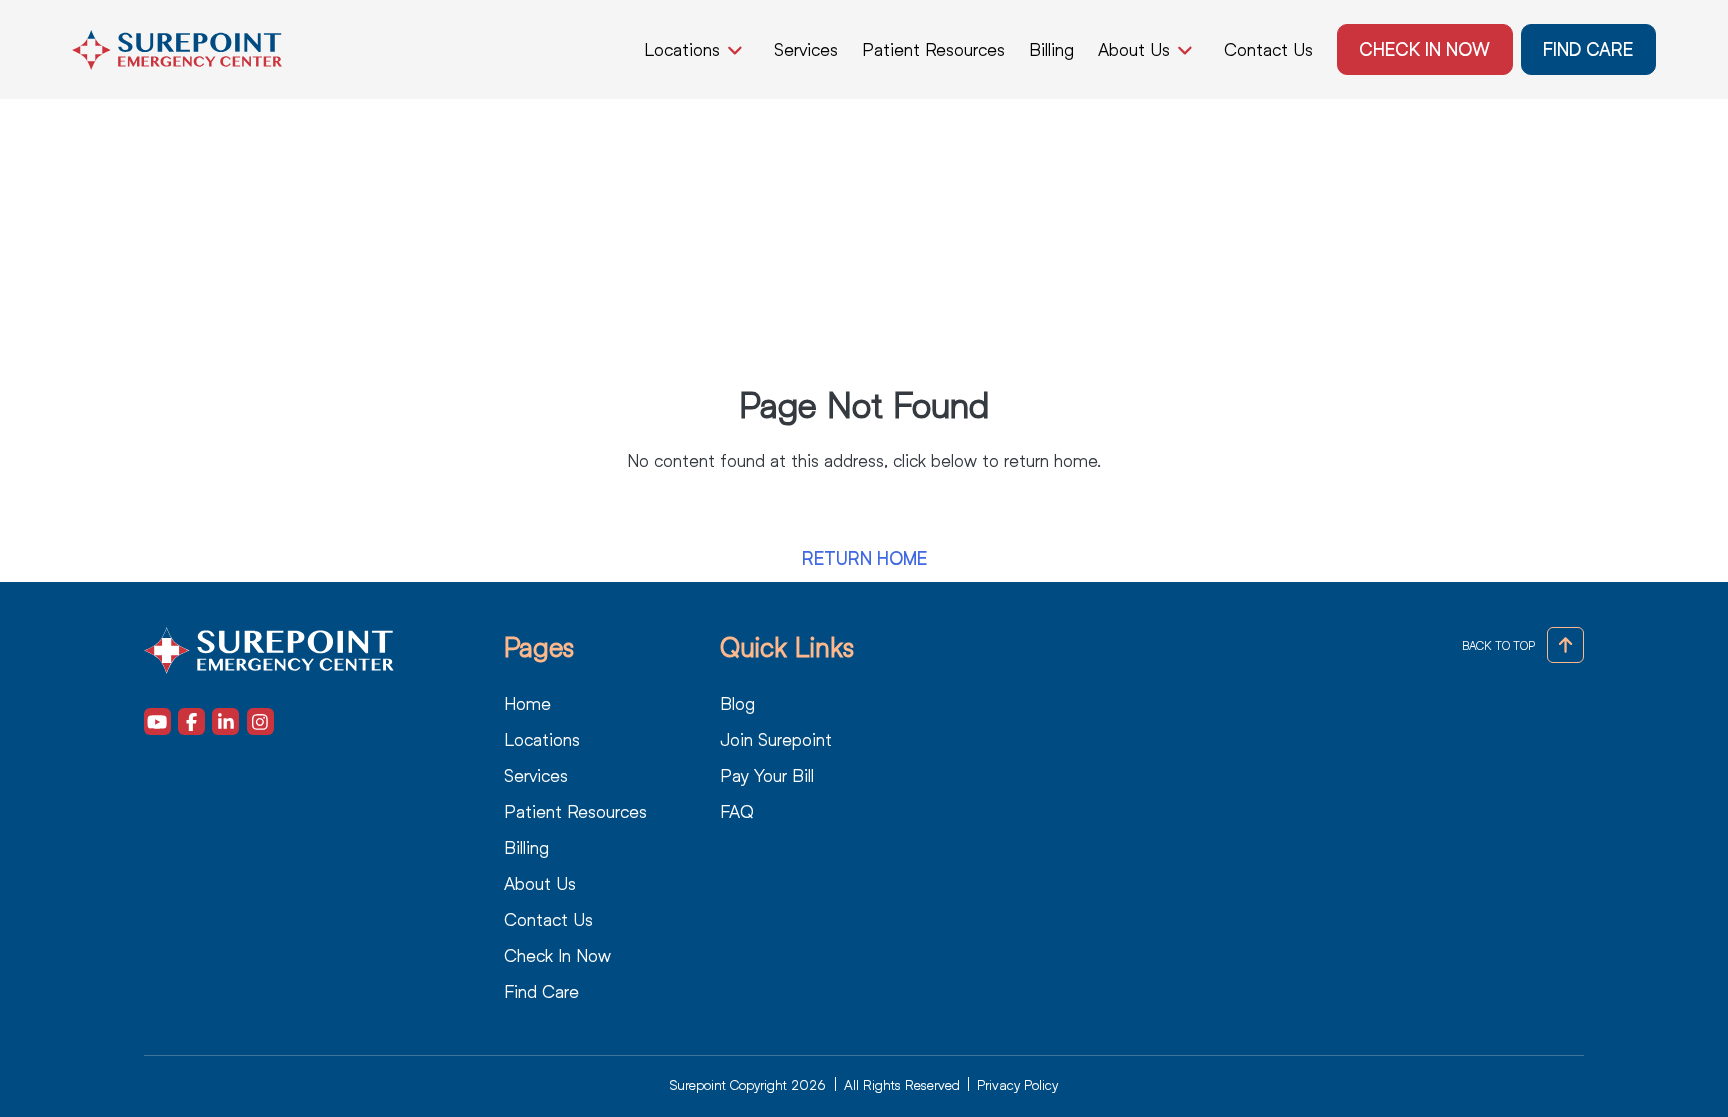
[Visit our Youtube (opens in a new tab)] (157, 721)
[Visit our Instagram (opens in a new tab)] (260, 721)
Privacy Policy (1017, 1084)
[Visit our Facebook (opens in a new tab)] (191, 721)
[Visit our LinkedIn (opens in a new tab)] (225, 721)
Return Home (864, 558)
